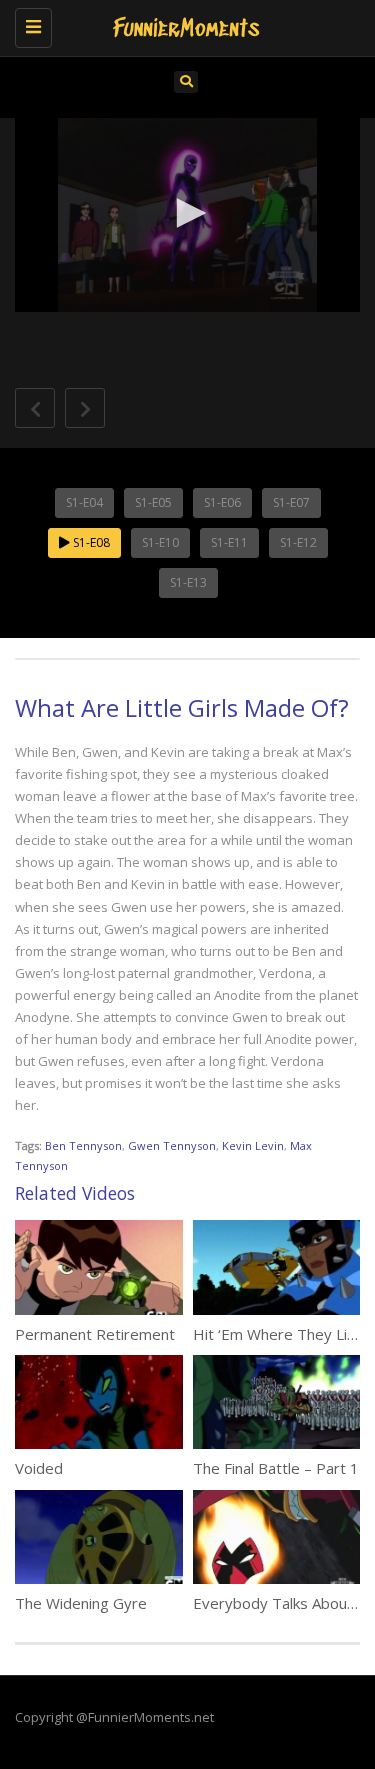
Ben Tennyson (83, 1145)
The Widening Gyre (81, 1603)
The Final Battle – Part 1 (276, 1468)
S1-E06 (222, 502)
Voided (39, 1468)
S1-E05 (153, 502)
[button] (188, 213)
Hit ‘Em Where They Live (278, 1334)
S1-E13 (188, 582)
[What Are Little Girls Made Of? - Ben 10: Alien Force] (182, 25)
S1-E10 (160, 542)
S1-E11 (229, 542)
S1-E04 (84, 502)
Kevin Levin (253, 1145)
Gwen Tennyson (172, 1145)
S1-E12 (298, 542)
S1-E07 (291, 502)
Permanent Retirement (95, 1334)
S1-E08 (90, 542)
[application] (187, 215)
